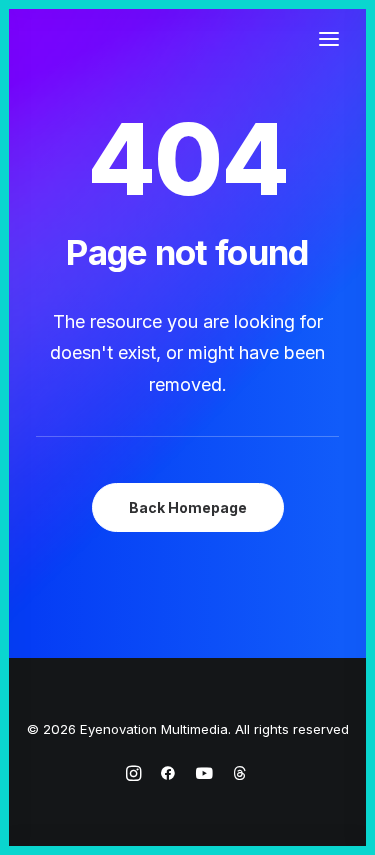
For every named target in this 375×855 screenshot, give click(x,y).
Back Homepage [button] (188, 507)
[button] (329, 39)
